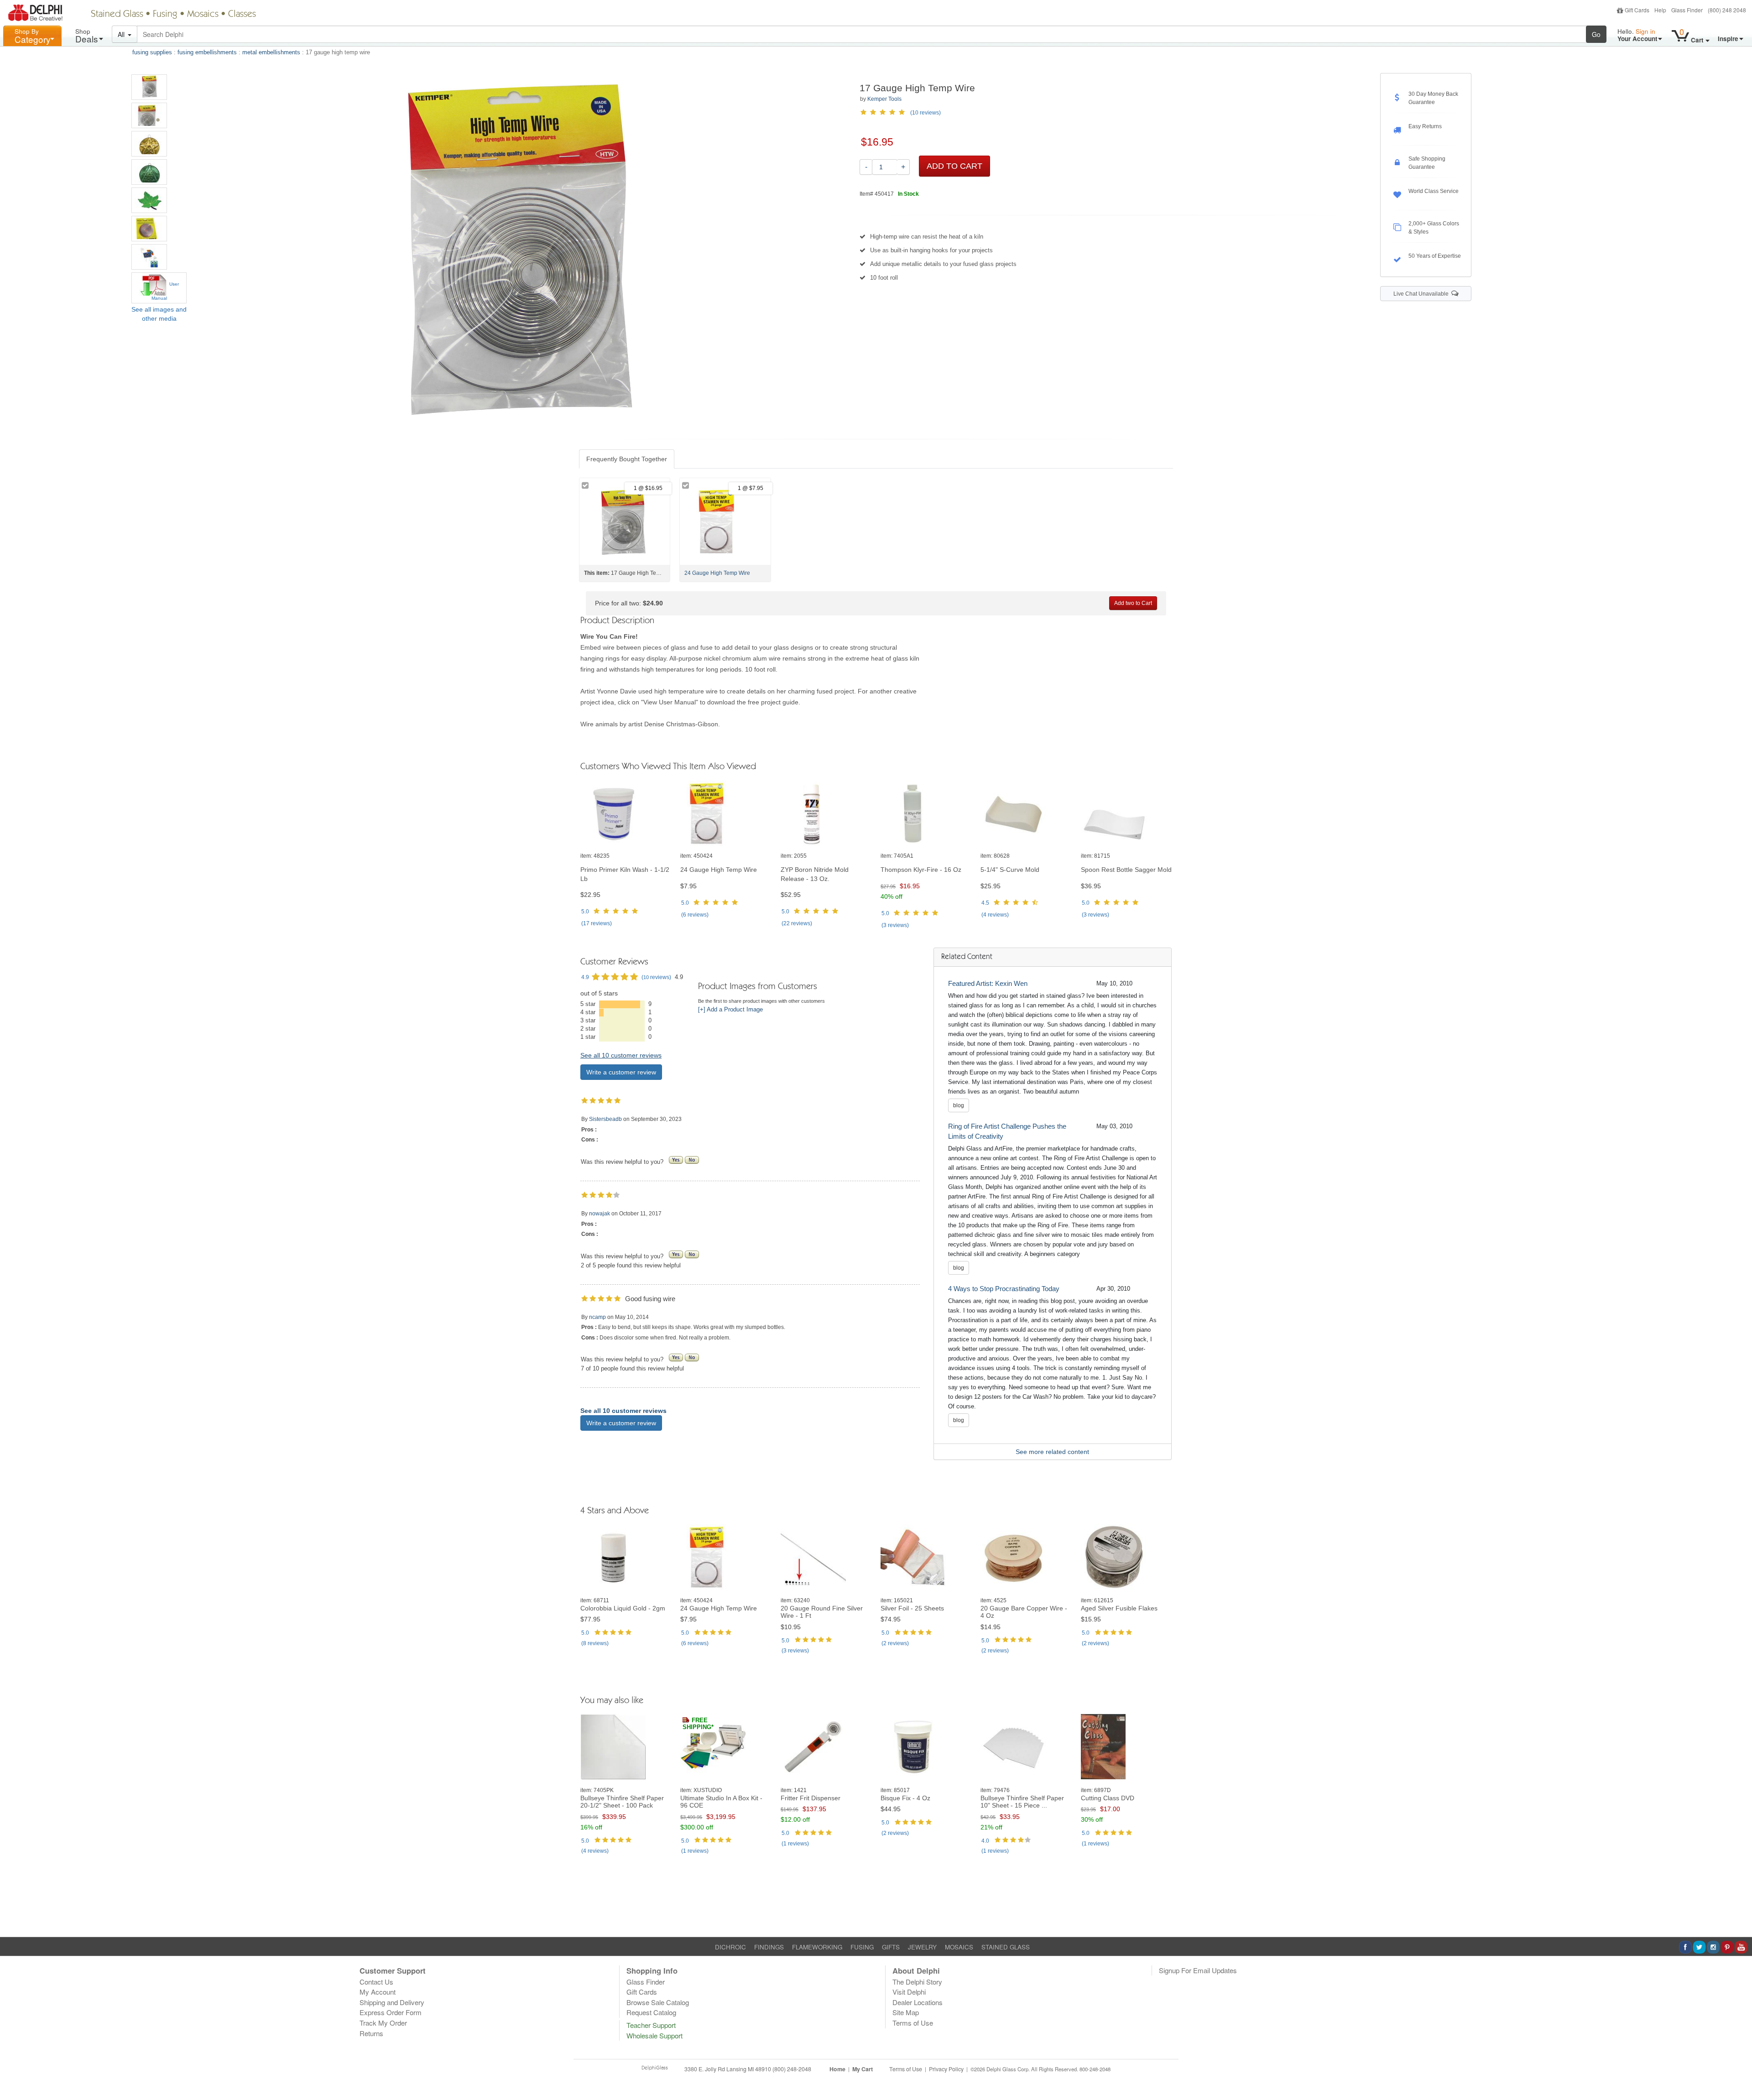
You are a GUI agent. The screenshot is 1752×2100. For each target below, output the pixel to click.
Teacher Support (651, 2025)
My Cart (863, 2069)
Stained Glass (117, 15)
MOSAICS (959, 1947)
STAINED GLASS (1006, 1947)
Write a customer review (621, 1072)
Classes (242, 15)
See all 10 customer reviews (621, 1055)
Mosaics (203, 15)
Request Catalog (651, 2012)
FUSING (862, 1947)
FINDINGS (769, 1947)
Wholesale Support (654, 2035)
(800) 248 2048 (1727, 10)
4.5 (985, 903)
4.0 (985, 1841)
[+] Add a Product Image (730, 1010)
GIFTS (891, 1947)
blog (959, 1105)
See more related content (1052, 1452)
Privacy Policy (946, 2069)
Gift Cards (1637, 10)
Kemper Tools (884, 99)
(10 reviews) (926, 113)
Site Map (906, 2012)
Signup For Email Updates (1198, 1970)
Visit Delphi (909, 1992)
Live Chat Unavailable (1422, 294)
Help (1660, 10)
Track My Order (383, 2023)
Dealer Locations (918, 2002)
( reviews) (597, 923)
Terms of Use (913, 2023)
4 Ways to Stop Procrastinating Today (1004, 1289)
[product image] (626, 814)
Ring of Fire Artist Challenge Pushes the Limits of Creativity (1007, 1131)
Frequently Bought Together (627, 459)
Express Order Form (391, 2012)
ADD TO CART (954, 166)
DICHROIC (730, 1947)
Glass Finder (1687, 10)
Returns (371, 2033)
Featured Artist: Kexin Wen (988, 983)
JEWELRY (922, 1947)
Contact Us (376, 1982)
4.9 (585, 977)
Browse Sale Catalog (658, 2002)
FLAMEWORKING (817, 1947)
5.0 (585, 912)
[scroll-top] (1738, 2074)
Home (837, 2069)
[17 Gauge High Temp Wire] (149, 87)
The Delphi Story (917, 1982)
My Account (378, 1992)
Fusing (165, 15)
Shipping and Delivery (392, 2002)
